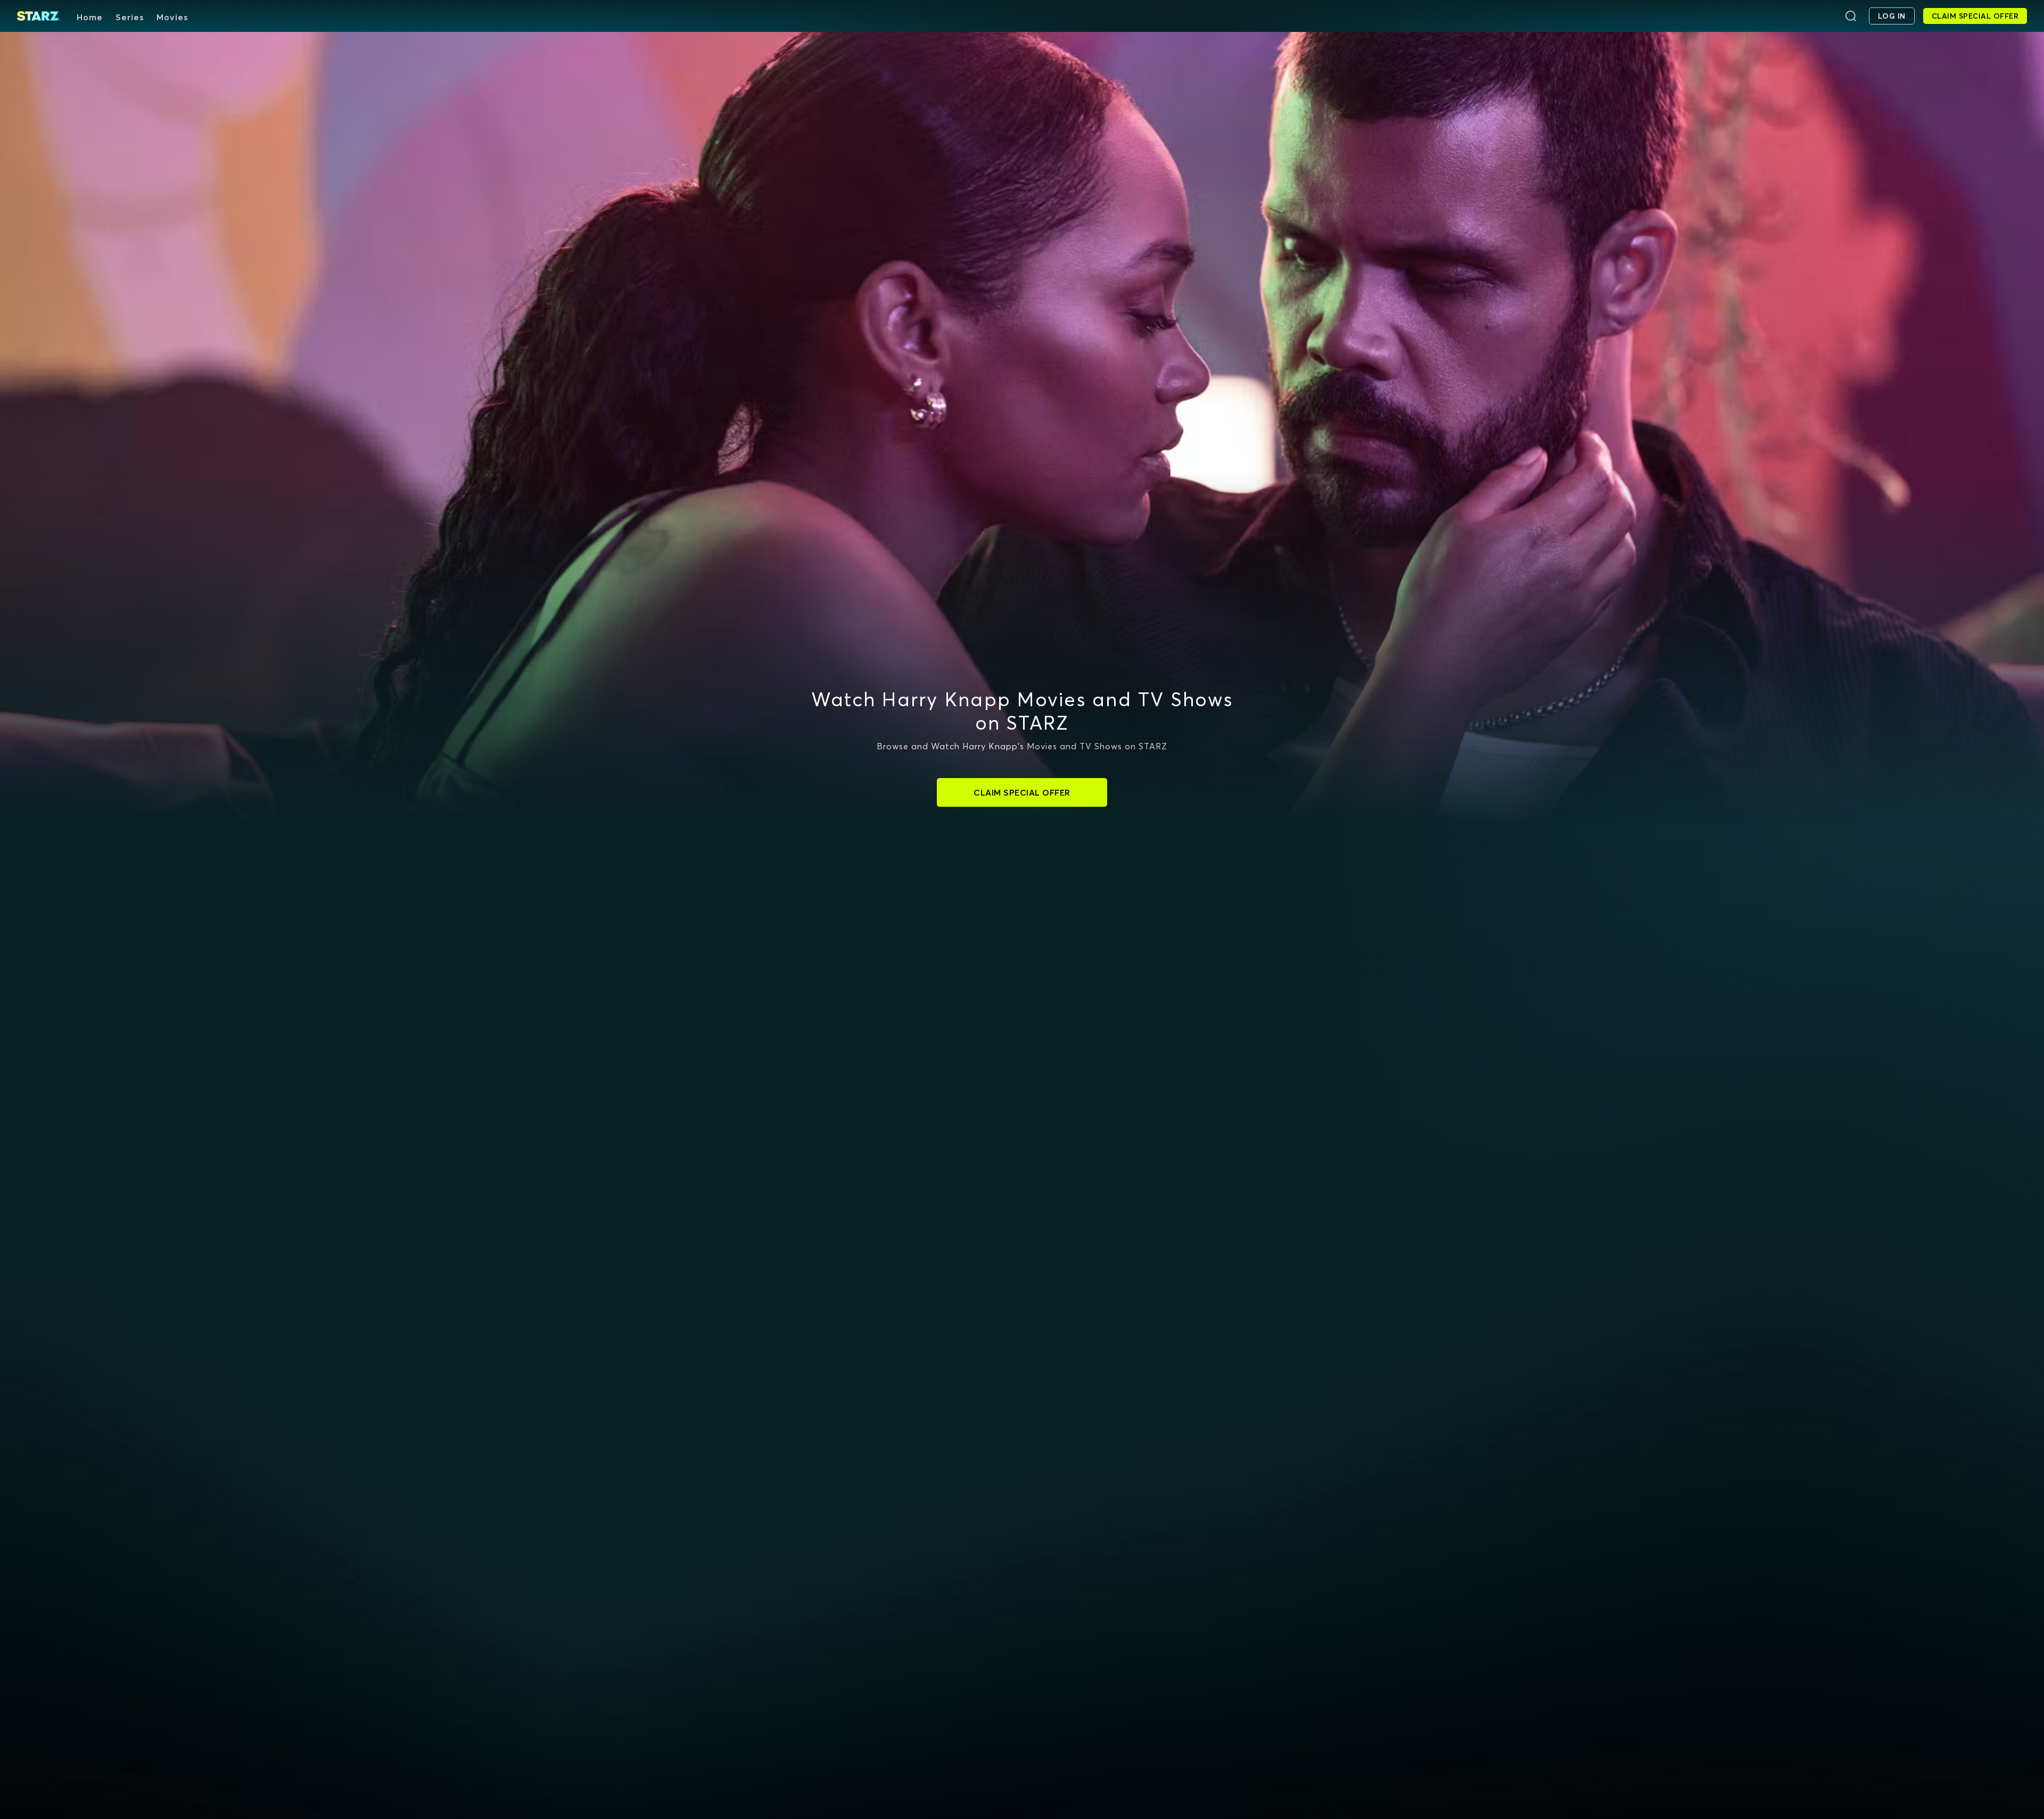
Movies (172, 17)
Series (130, 17)
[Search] (1851, 16)
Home (90, 17)
